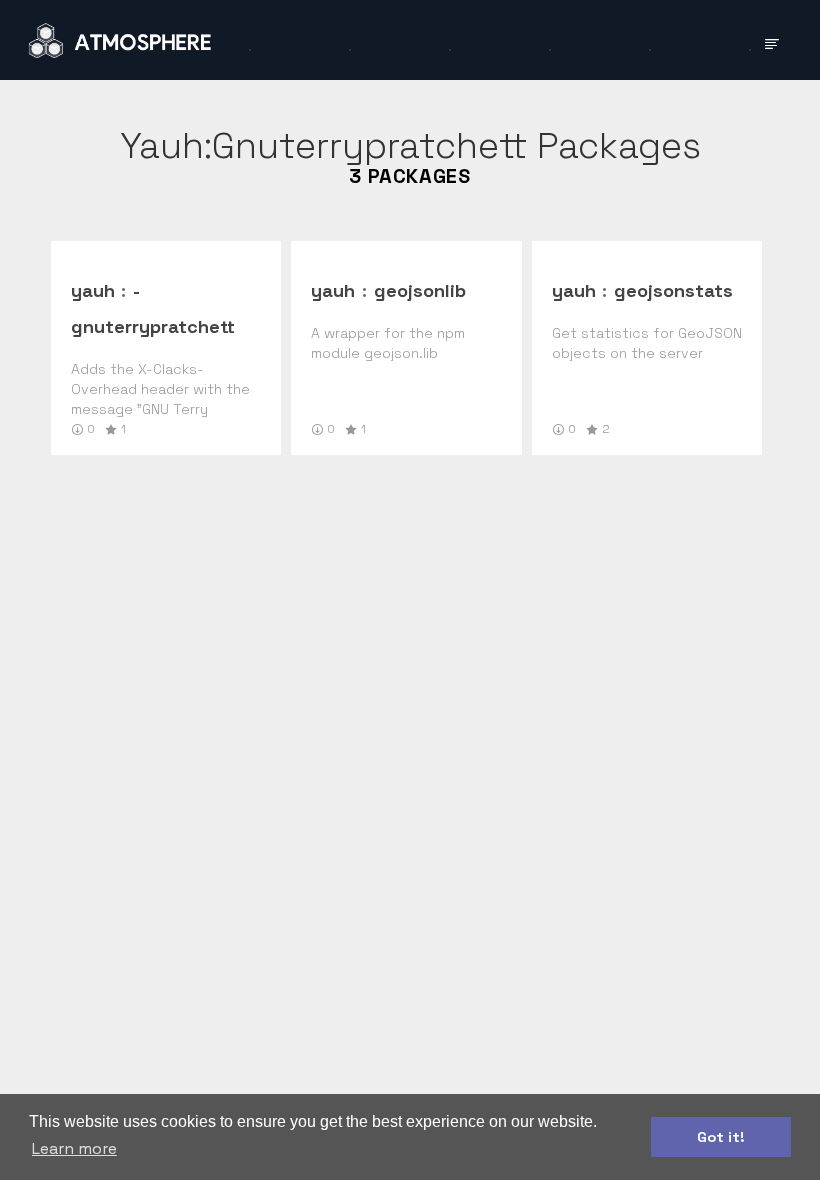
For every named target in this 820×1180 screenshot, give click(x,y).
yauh (93, 290)
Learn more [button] (74, 1148)
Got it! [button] (721, 1137)
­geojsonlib (420, 290)
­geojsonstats (673, 290)
